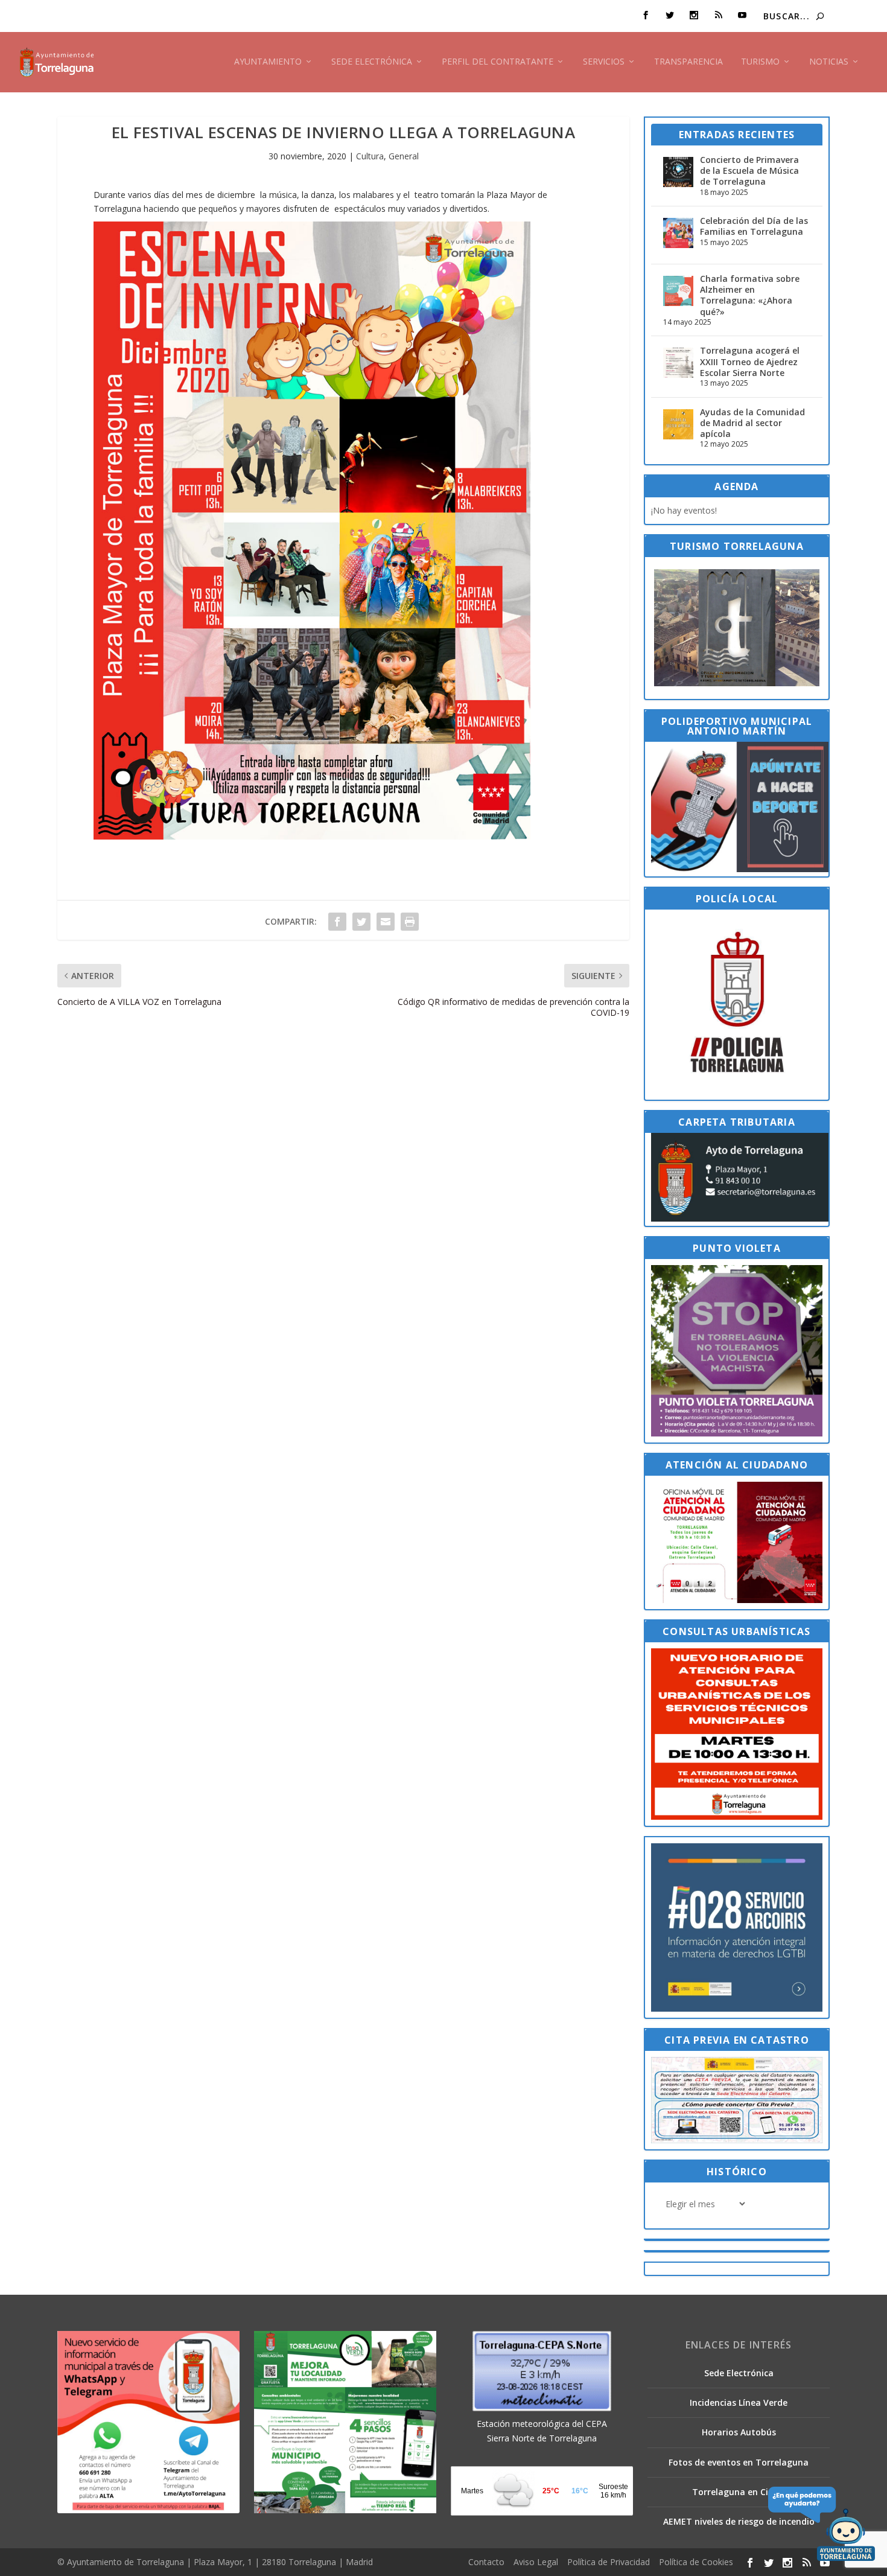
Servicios (604, 62)
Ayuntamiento (268, 62)
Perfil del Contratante (498, 62)
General (404, 156)
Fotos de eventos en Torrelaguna (739, 2462)
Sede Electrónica (372, 62)
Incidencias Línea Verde (739, 2402)
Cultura (370, 156)
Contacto (486, 2562)
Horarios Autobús (739, 2432)
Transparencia (688, 62)
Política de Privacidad (609, 2562)
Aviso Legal (536, 2562)
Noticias (829, 62)
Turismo (760, 62)
